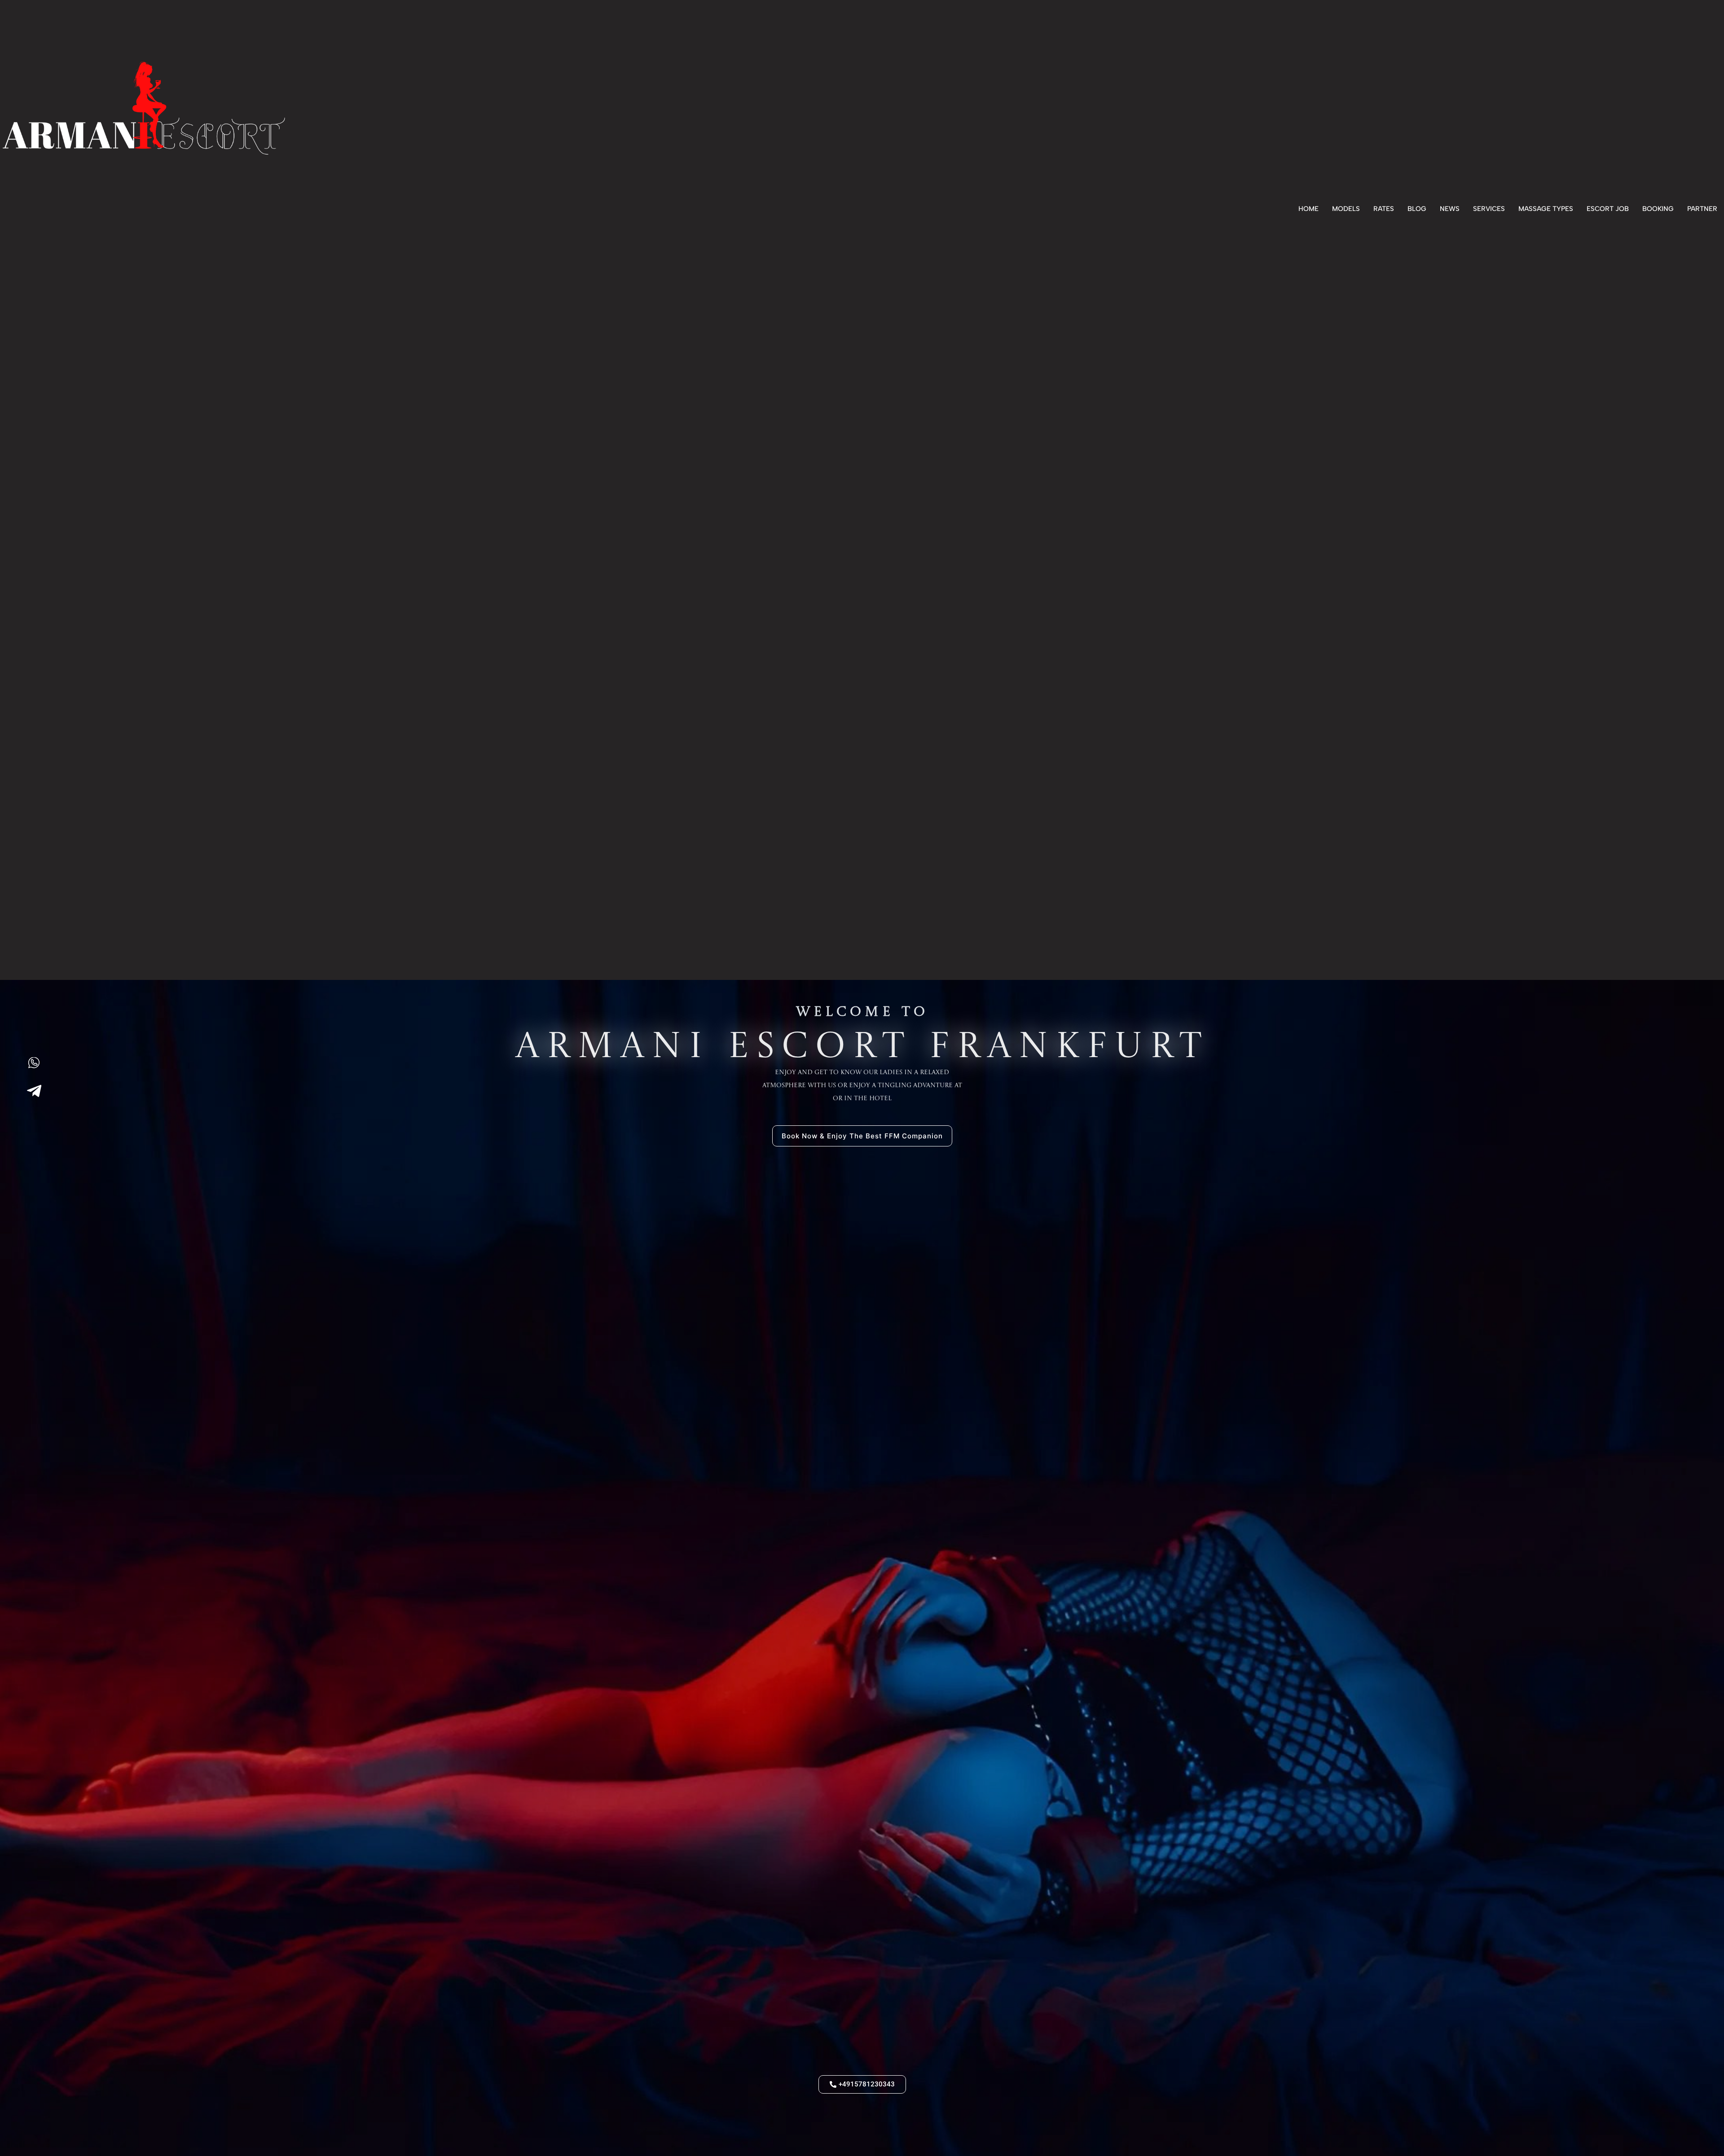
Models (1346, 209)
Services (1489, 209)
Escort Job (1608, 209)
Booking (1658, 209)
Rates (1384, 209)
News (1450, 209)
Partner (1702, 209)
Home (1308, 209)
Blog (1417, 209)
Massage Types (1546, 209)
